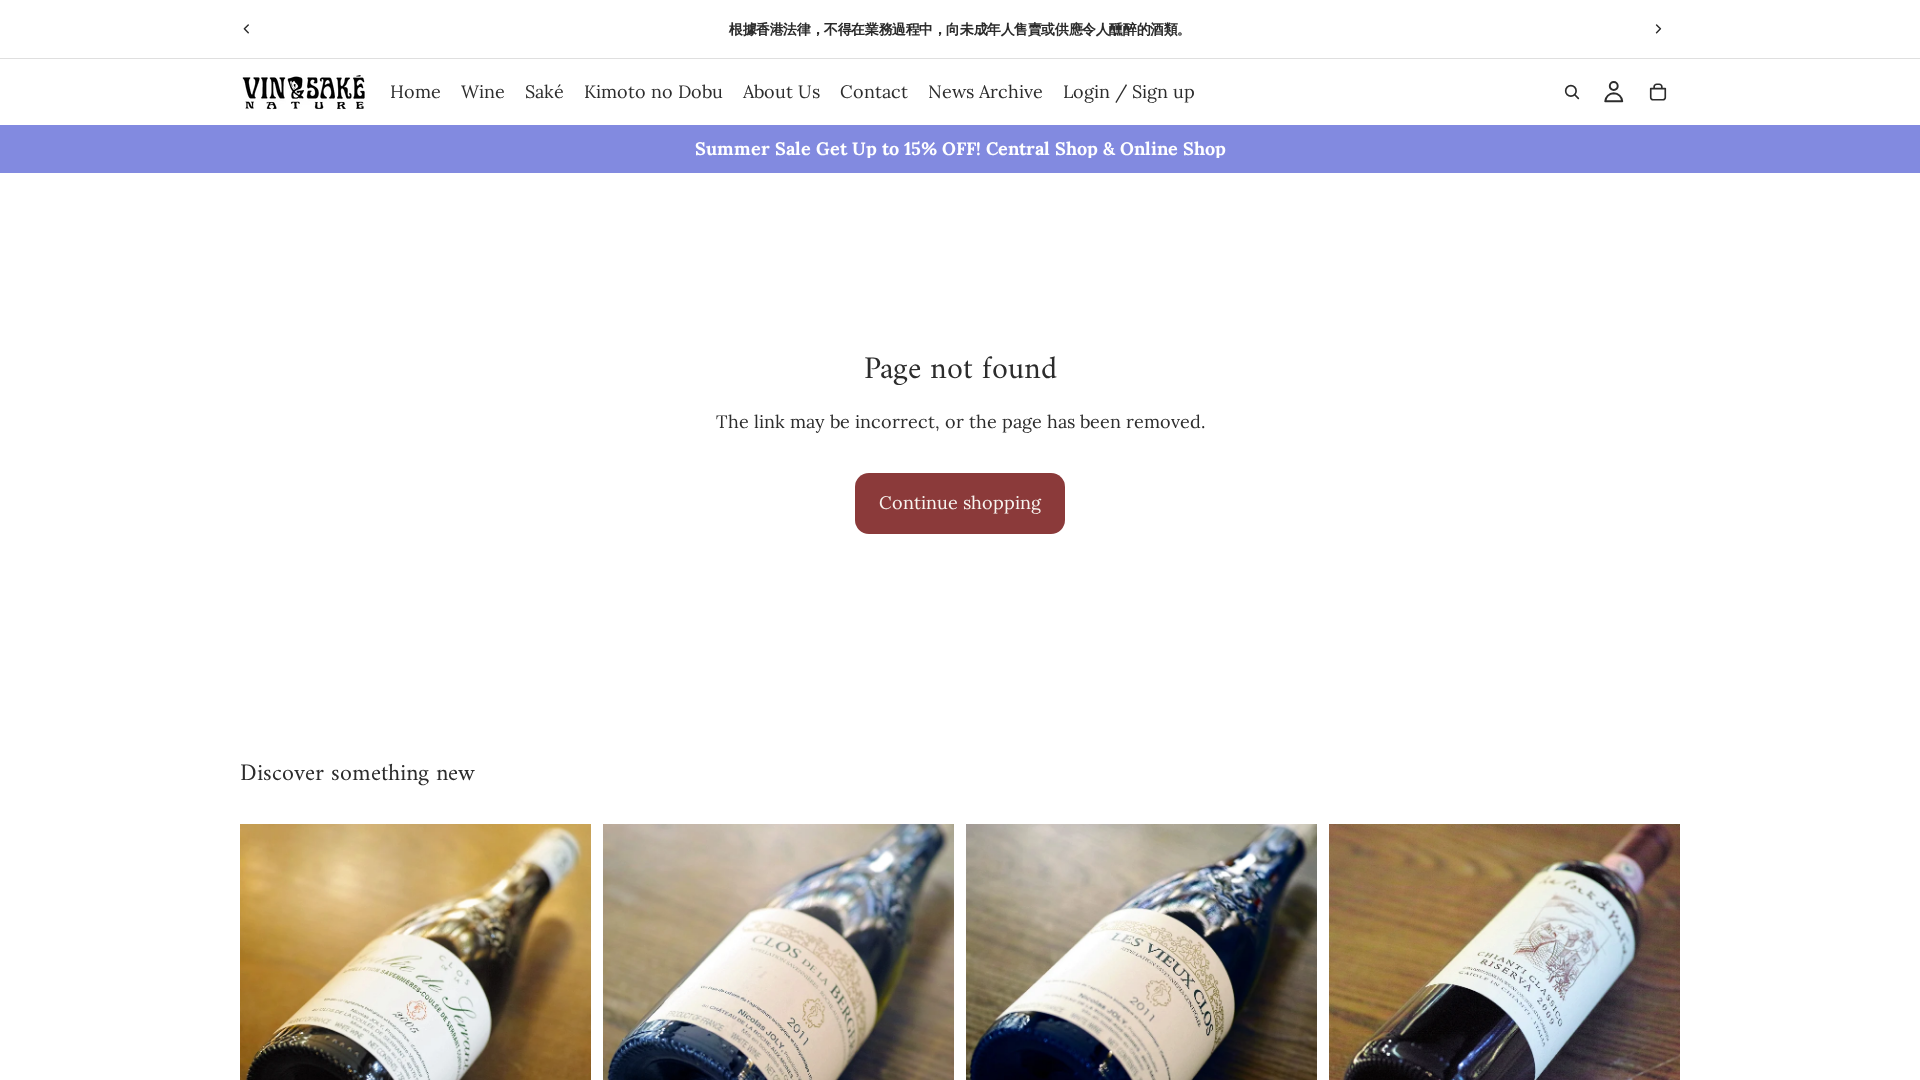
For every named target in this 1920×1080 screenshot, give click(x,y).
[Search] (1572, 92)
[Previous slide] (247, 29)
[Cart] (1658, 92)
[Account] (1614, 92)
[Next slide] (1658, 29)
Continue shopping (960, 502)
